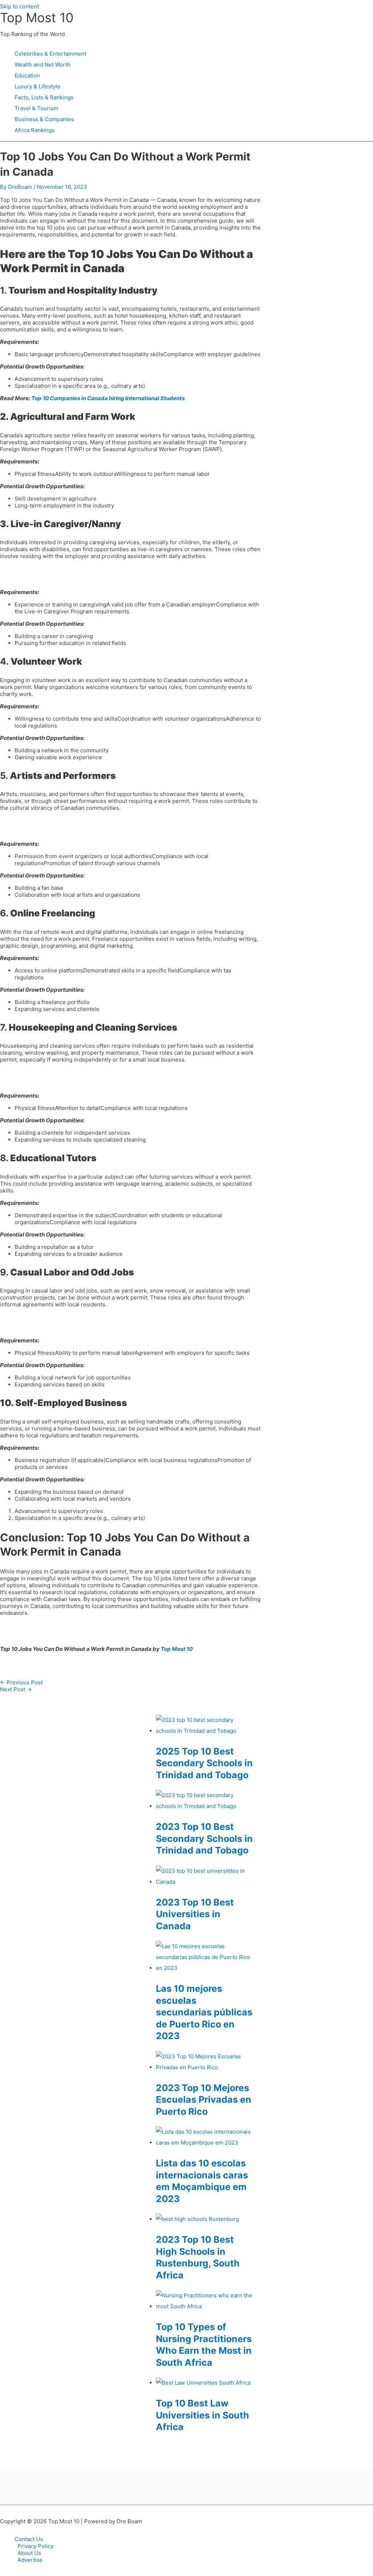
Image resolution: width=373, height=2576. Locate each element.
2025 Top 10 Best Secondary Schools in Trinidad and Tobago (204, 1763)
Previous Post (21, 1682)
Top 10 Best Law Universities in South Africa (203, 2415)
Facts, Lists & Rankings (44, 97)
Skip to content (19, 6)
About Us (29, 2553)
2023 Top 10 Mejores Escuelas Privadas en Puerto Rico (204, 2100)
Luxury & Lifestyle (38, 86)
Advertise (30, 2560)
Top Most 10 (37, 17)
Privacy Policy (36, 2546)
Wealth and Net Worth (43, 65)
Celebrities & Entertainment (50, 54)
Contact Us (29, 2539)
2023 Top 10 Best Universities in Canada (195, 1914)
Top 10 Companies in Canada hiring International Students (108, 398)
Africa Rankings (35, 130)
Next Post (16, 1689)
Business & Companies (44, 119)
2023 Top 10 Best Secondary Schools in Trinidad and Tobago (204, 1838)
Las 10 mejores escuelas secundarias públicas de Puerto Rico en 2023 (204, 2012)
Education (27, 75)
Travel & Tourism (36, 108)
